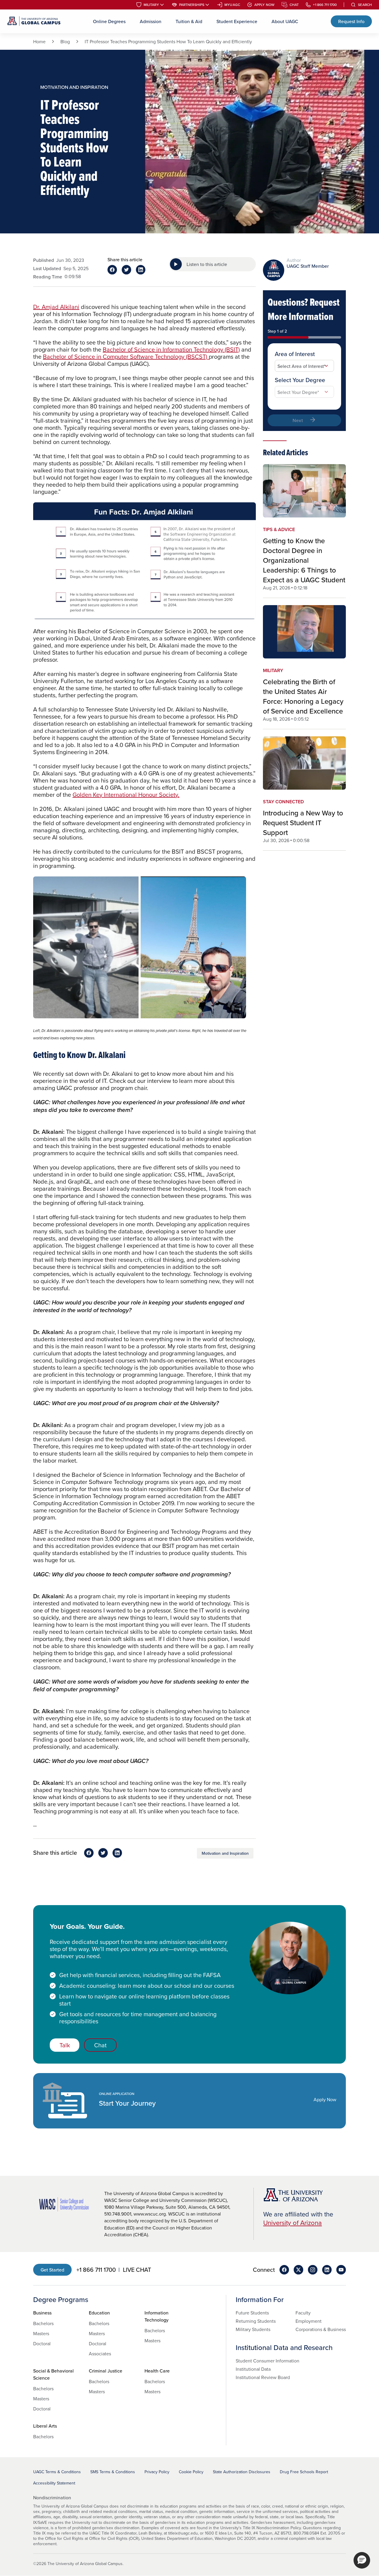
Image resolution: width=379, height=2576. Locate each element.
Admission (151, 21)
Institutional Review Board (263, 2377)
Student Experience (237, 21)
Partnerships (192, 5)
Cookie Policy (191, 2472)
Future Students (252, 2313)
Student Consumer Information (268, 2361)
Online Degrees (109, 21)
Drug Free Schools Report (304, 2472)
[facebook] (284, 2270)
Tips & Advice (279, 529)
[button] (362, 2560)
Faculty (303, 2313)
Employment (309, 2321)
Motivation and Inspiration (225, 1853)
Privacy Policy (157, 2472)
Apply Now (264, 5)
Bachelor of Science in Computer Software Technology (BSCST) (126, 356)
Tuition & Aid (189, 21)
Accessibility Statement (54, 2483)
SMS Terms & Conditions (113, 2472)
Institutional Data (253, 2369)
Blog (65, 41)
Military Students (253, 2329)
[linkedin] (327, 2270)
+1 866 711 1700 (325, 5)
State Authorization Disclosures (242, 2472)
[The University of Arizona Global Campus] (34, 21)
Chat (294, 5)
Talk (65, 2045)
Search (365, 5)
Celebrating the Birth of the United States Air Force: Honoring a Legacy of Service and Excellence (303, 696)
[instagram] (313, 2270)
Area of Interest (295, 354)
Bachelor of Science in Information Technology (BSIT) (171, 349)
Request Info (351, 21)
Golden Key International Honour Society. (126, 795)
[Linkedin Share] (141, 270)
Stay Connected (283, 802)
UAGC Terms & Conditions (57, 2472)
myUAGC (232, 5)
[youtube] (341, 2270)
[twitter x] (298, 2270)
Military (151, 5)
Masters (41, 2333)
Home (39, 41)
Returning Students (256, 2321)
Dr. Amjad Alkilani (56, 307)
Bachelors (43, 2323)
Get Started (52, 2270)
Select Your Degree (300, 380)
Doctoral (42, 2343)
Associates (100, 2354)
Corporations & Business (321, 2329)
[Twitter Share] (126, 270)
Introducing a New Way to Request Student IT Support (303, 823)
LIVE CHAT (137, 2270)
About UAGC (285, 21)
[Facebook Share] (112, 270)
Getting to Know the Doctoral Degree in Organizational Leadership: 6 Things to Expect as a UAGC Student (304, 560)
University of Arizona (293, 2222)
